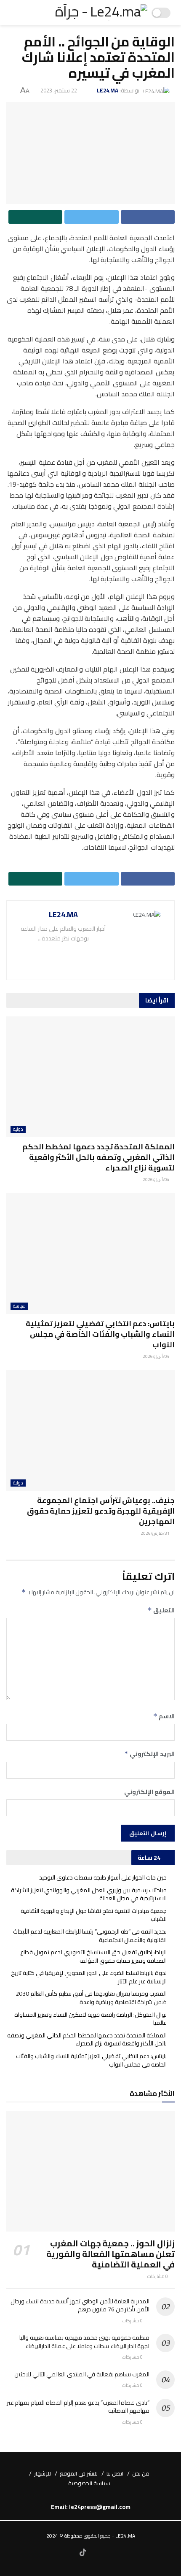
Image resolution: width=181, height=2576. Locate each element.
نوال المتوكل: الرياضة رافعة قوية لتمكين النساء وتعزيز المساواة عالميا (90, 2019)
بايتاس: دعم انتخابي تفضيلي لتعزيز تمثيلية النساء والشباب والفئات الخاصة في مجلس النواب (100, 1334)
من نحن (141, 2473)
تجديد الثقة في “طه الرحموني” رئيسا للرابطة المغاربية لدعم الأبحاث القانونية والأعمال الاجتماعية (90, 1936)
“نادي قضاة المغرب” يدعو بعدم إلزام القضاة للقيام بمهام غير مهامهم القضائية (78, 2407)
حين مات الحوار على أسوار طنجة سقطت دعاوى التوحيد (103, 1877)
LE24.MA (108, 90)
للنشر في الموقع (79, 2473)
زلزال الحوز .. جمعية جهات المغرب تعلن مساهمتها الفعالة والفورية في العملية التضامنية (110, 2254)
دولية (18, 1129)
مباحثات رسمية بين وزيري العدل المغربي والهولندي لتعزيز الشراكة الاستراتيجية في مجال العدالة (89, 1894)
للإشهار (43, 2473)
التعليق (161, 1610)
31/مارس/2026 (156, 1533)
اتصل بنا (115, 2473)
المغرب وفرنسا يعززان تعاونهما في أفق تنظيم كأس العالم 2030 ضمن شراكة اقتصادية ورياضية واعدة (91, 1998)
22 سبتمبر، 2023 (59, 90)
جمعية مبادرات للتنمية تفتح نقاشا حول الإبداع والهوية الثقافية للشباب (94, 1915)
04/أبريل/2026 (157, 1180)
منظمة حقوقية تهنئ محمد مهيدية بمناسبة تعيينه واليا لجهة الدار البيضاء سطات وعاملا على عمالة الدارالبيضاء (84, 2342)
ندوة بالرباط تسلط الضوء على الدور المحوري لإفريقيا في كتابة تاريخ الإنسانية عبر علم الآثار (89, 1977)
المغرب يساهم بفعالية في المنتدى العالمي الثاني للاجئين (82, 2374)
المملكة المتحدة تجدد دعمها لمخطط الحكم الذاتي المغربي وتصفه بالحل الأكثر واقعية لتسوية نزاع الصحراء (98, 1157)
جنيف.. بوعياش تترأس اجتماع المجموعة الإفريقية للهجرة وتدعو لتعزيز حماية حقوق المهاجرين (101, 1511)
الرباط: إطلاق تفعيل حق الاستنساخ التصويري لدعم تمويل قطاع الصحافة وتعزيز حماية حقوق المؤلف (93, 1956)
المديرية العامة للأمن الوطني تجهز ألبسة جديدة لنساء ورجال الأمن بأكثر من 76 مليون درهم (80, 2305)
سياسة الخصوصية (89, 2483)
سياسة (19, 1306)
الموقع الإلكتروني (149, 1792)
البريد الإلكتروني (149, 1754)
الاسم (164, 1716)
